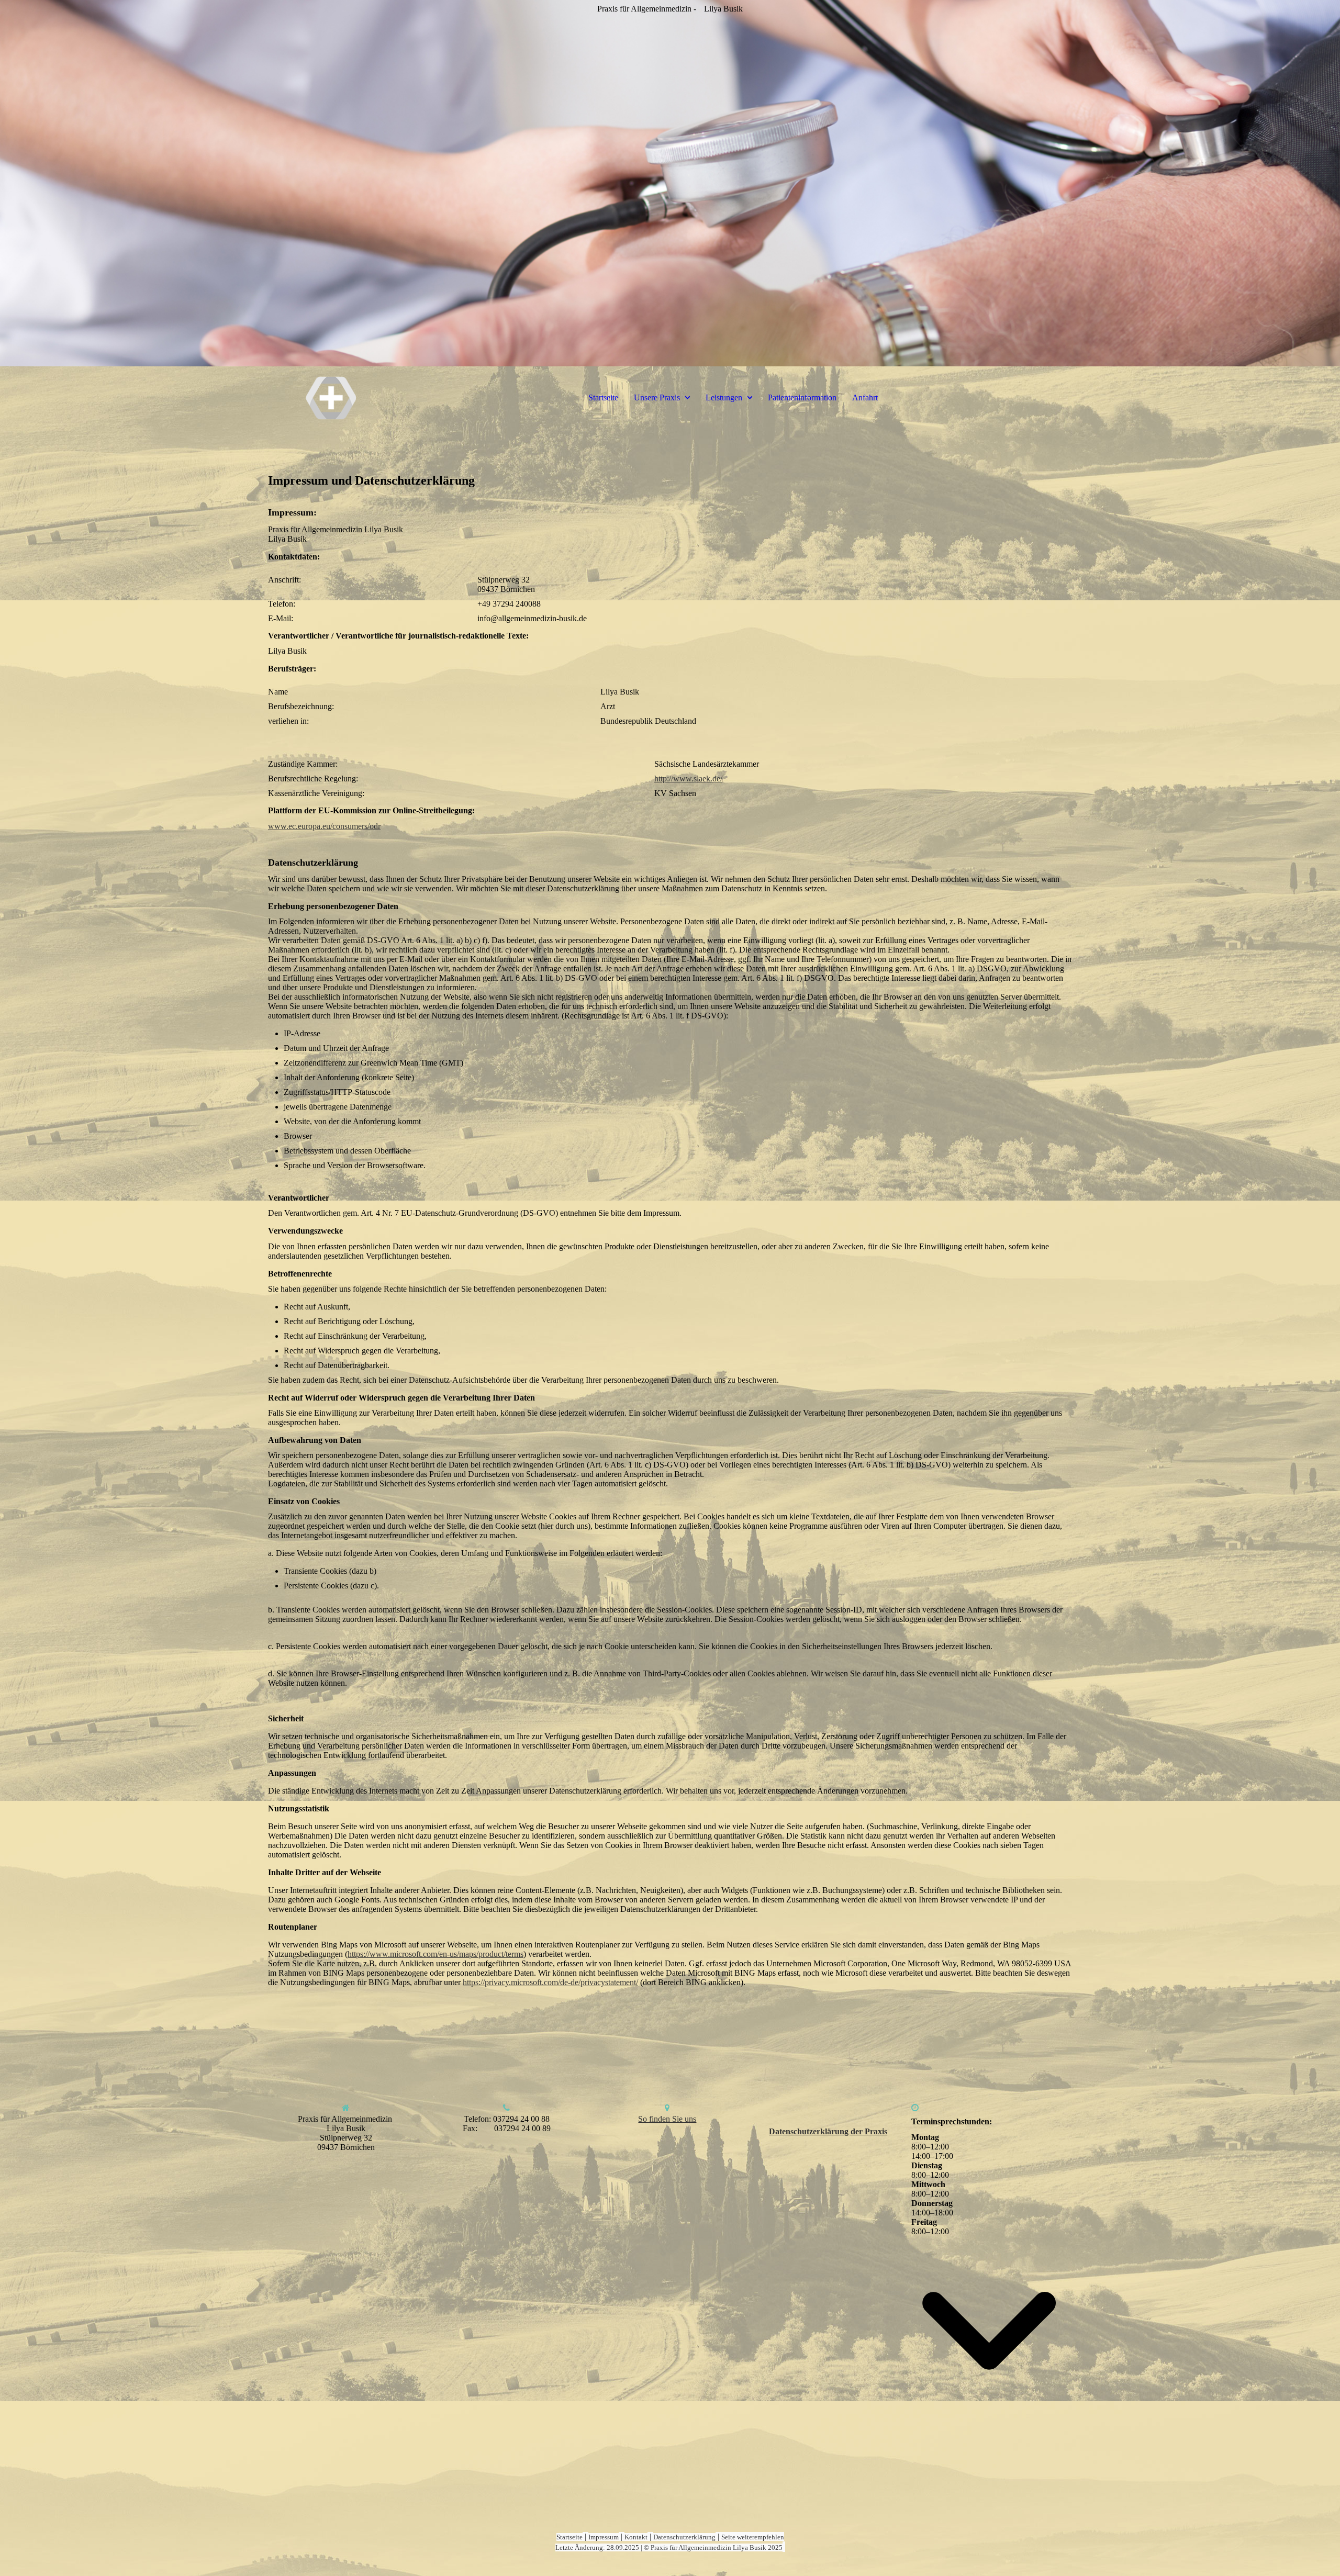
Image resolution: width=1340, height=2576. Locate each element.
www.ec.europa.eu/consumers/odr (324, 826)
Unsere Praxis (657, 397)
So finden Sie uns (667, 2119)
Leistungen (724, 397)
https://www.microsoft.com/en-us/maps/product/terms (435, 1954)
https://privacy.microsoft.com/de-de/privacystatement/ (550, 1982)
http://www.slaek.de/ (688, 779)
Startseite (603, 397)
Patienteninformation (802, 397)
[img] (670, 183)
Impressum (604, 2537)
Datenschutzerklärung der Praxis (828, 2131)
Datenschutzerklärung (684, 2537)
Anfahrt (865, 397)
